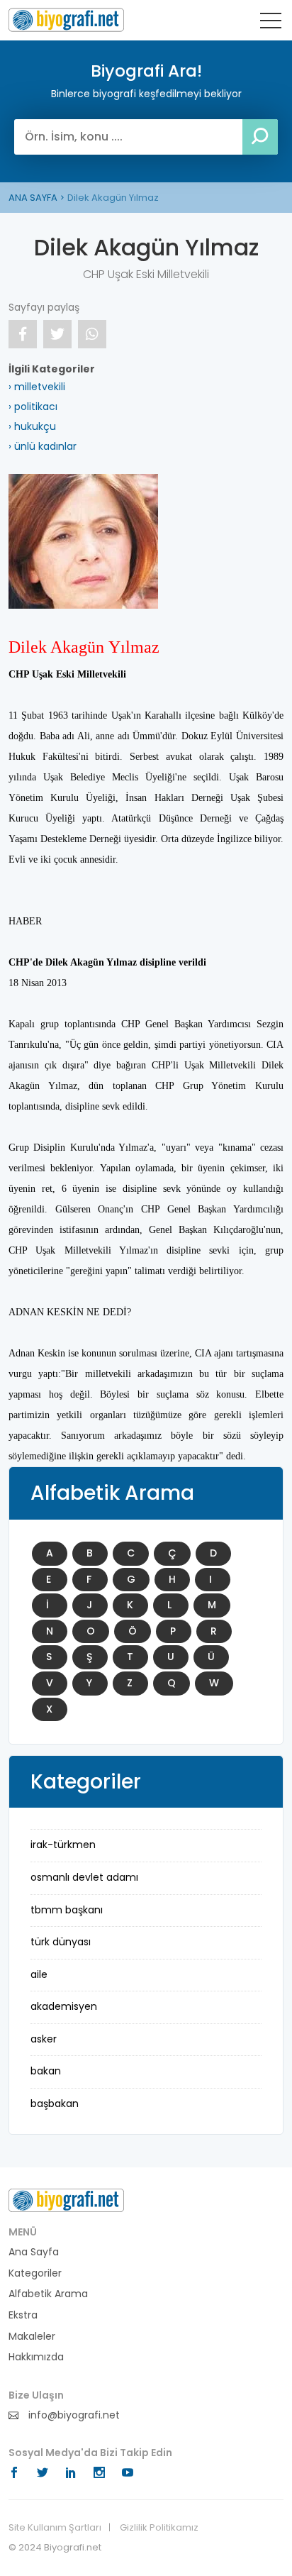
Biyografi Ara (66, 20)
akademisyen (64, 2006)
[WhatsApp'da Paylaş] (92, 334)
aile (39, 1974)
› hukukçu (32, 426)
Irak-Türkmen (63, 1845)
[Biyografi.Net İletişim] (66, 2200)
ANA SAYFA (33, 198)
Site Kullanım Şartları (55, 2528)
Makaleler (32, 2337)
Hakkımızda (36, 2357)
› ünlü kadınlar (43, 446)
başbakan (55, 2104)
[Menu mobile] (271, 23)
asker (44, 2039)
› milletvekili (37, 387)
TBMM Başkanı (67, 1910)
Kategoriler (35, 2273)
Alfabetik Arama (48, 2294)
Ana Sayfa (34, 2252)
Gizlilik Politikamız (159, 2528)
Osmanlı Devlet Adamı (84, 1877)
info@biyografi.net (73, 2415)
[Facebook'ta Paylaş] (23, 334)
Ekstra (23, 2315)
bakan (46, 2071)
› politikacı (33, 407)
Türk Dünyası (61, 1942)
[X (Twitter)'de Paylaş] (57, 334)
